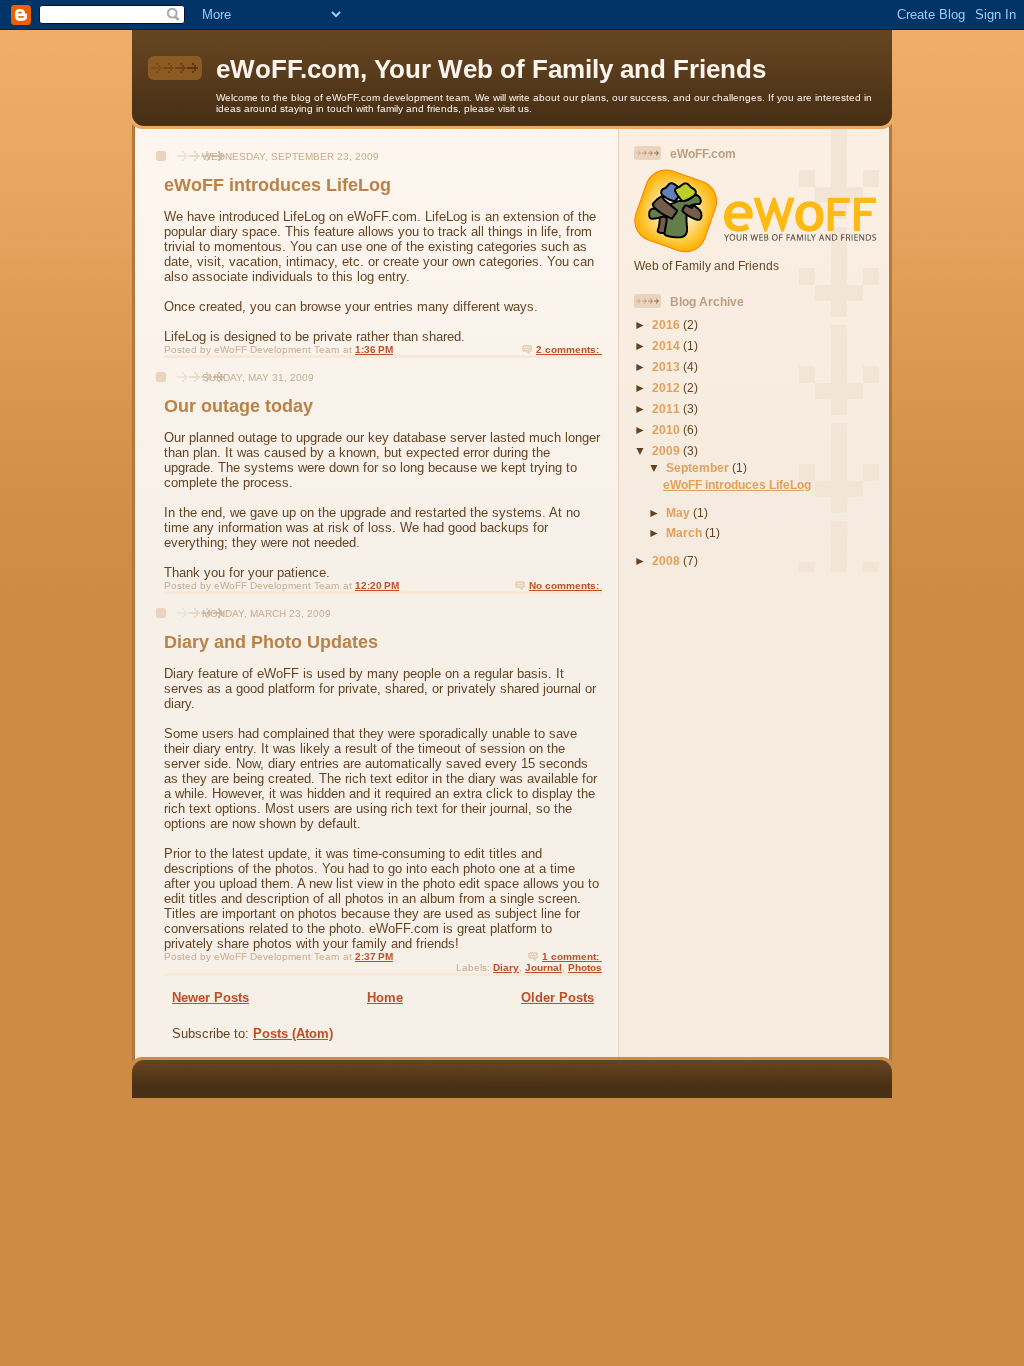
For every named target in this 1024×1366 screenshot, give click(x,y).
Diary (506, 967)
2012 (667, 387)
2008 (667, 560)
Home (385, 997)
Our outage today (238, 406)
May (679, 512)
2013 (667, 366)
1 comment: (572, 956)
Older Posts (557, 997)
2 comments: (569, 349)
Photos (585, 967)
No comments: (565, 585)
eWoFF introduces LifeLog (277, 185)
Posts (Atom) (293, 1033)
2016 (667, 324)
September (699, 467)
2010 (667, 429)
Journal (543, 967)
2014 (667, 345)
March (685, 532)
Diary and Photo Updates (271, 642)
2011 (667, 408)
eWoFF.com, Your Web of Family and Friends (491, 69)
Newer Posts (210, 997)
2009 (667, 450)
